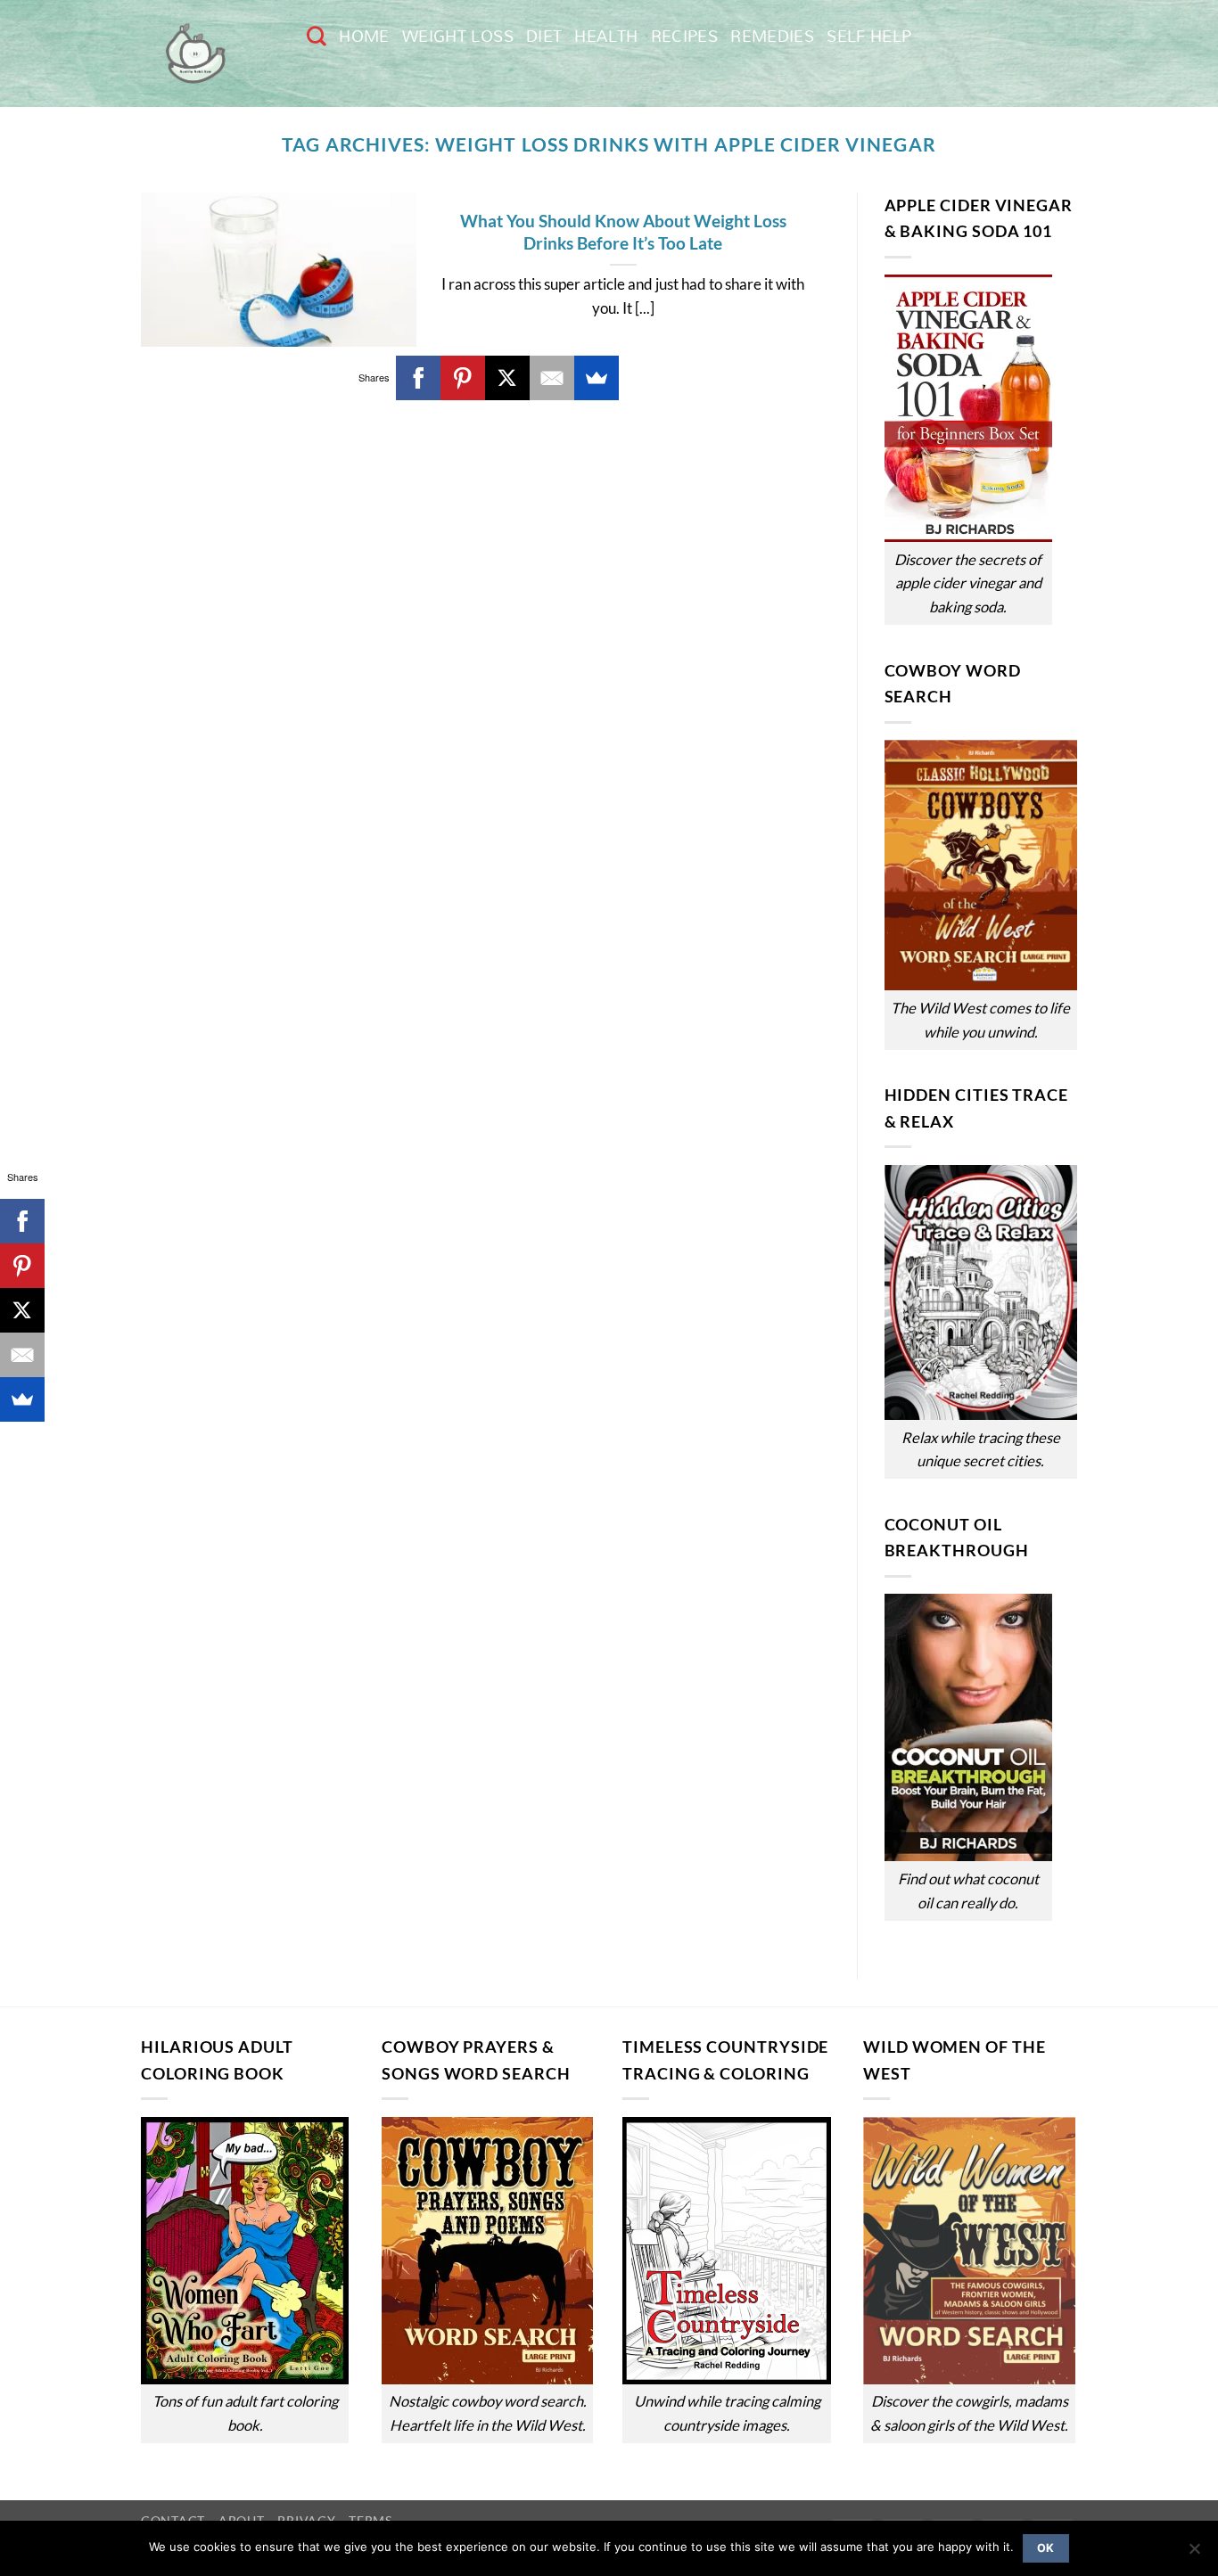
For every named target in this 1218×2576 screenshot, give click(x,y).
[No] (1194, 2554)
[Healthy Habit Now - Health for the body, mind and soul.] (210, 53)
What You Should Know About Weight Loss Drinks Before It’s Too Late (623, 232)
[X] (507, 378)
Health (606, 36)
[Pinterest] (463, 378)
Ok (1046, 2548)
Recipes (685, 36)
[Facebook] (418, 378)
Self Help (869, 36)
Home (364, 36)
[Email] (552, 378)
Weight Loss (458, 36)
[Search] (317, 36)
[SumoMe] (597, 378)
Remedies (772, 36)
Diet (544, 36)
